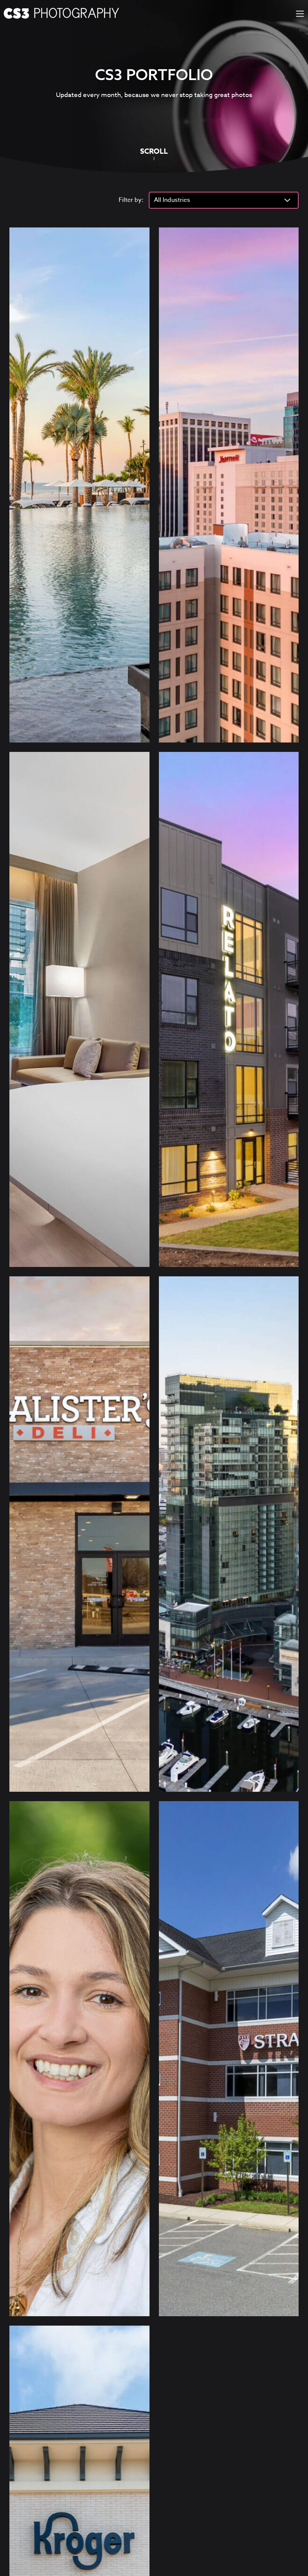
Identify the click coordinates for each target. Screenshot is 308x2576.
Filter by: (131, 200)
